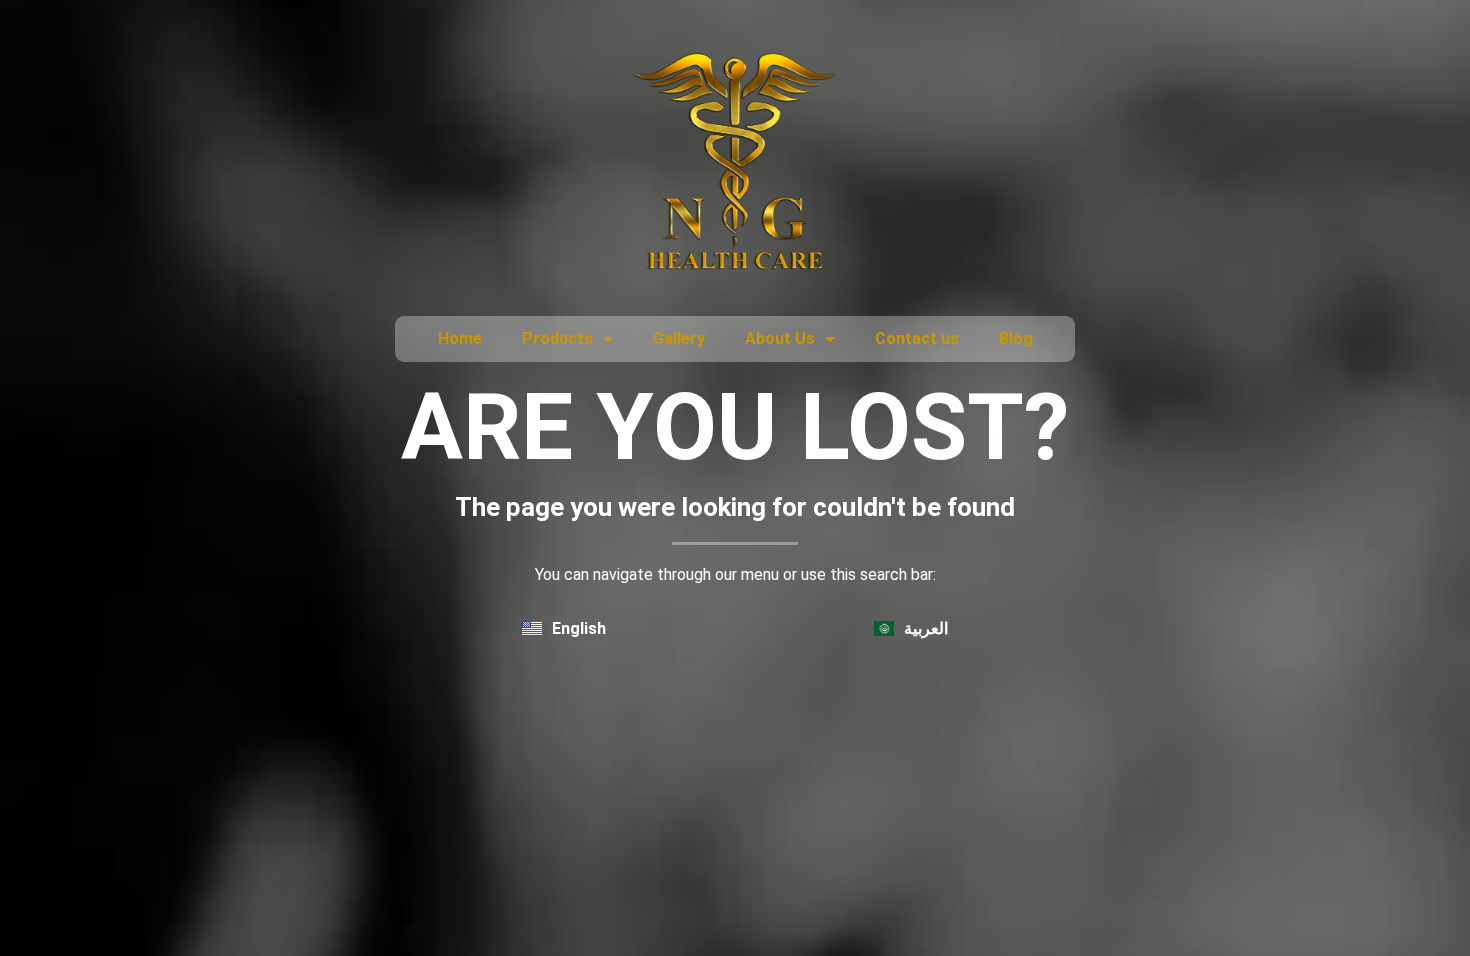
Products (557, 338)
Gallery (679, 338)
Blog (1016, 338)
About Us (780, 338)
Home (460, 338)
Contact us (917, 338)
